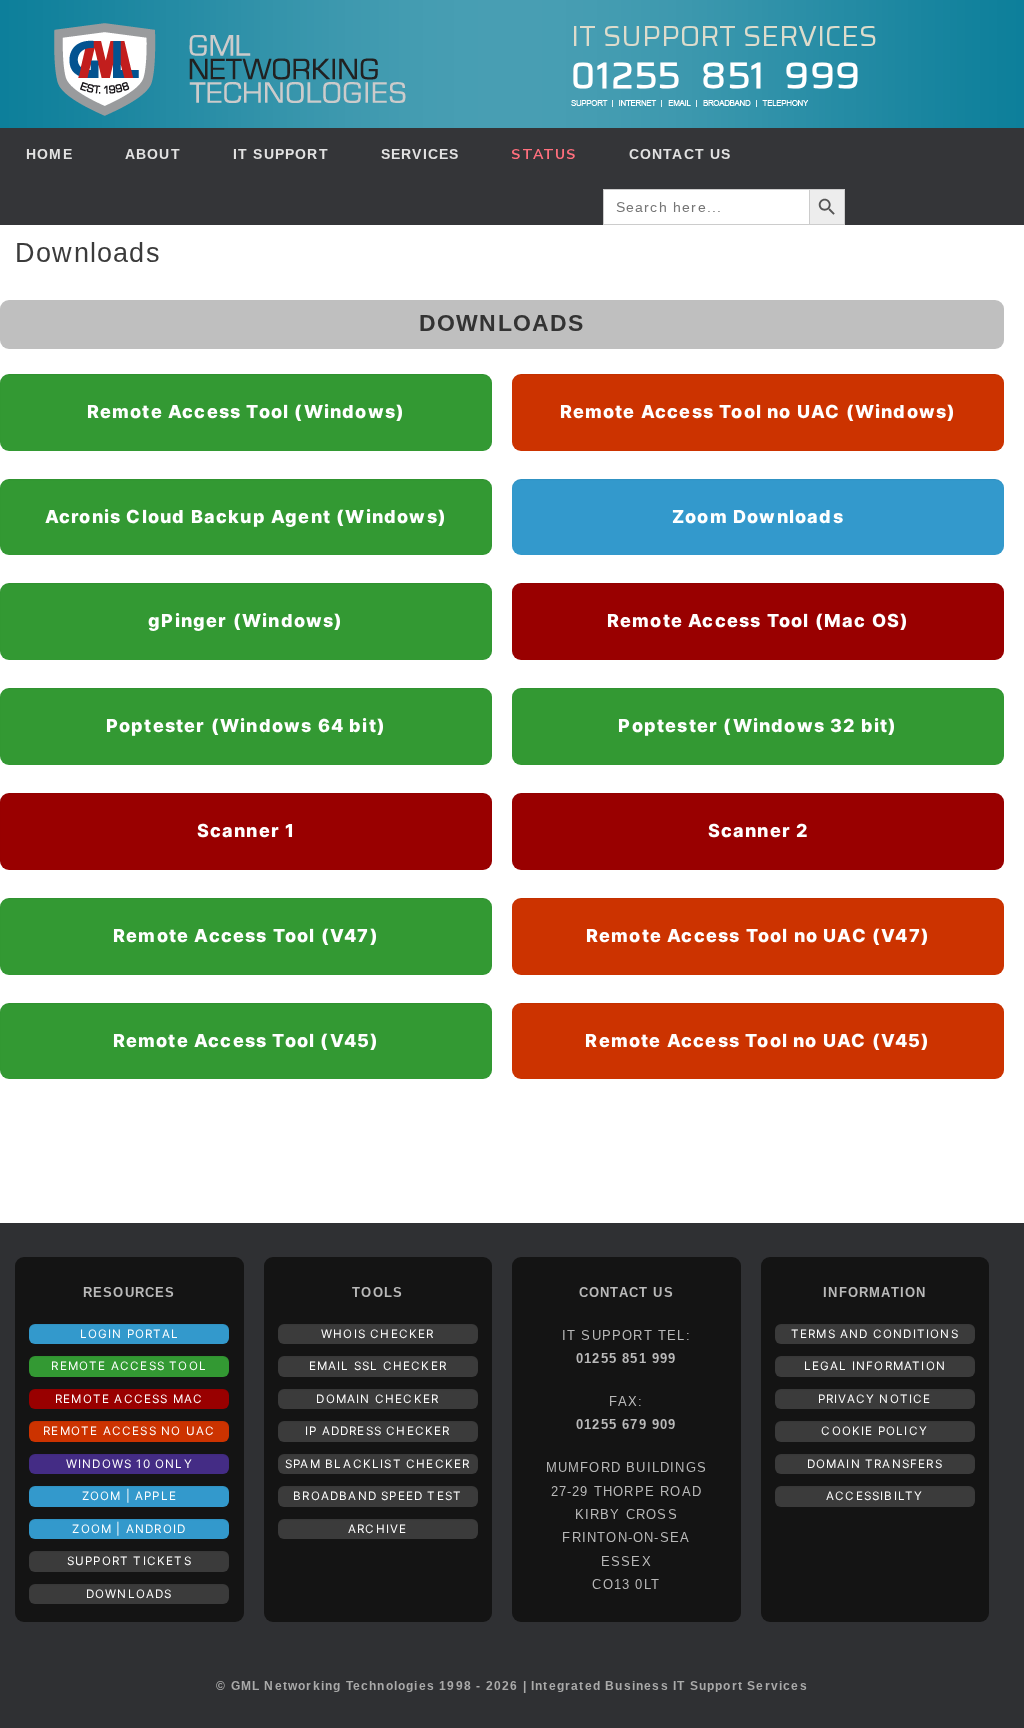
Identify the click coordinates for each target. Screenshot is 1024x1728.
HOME (49, 154)
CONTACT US (680, 154)
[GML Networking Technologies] (229, 64)
